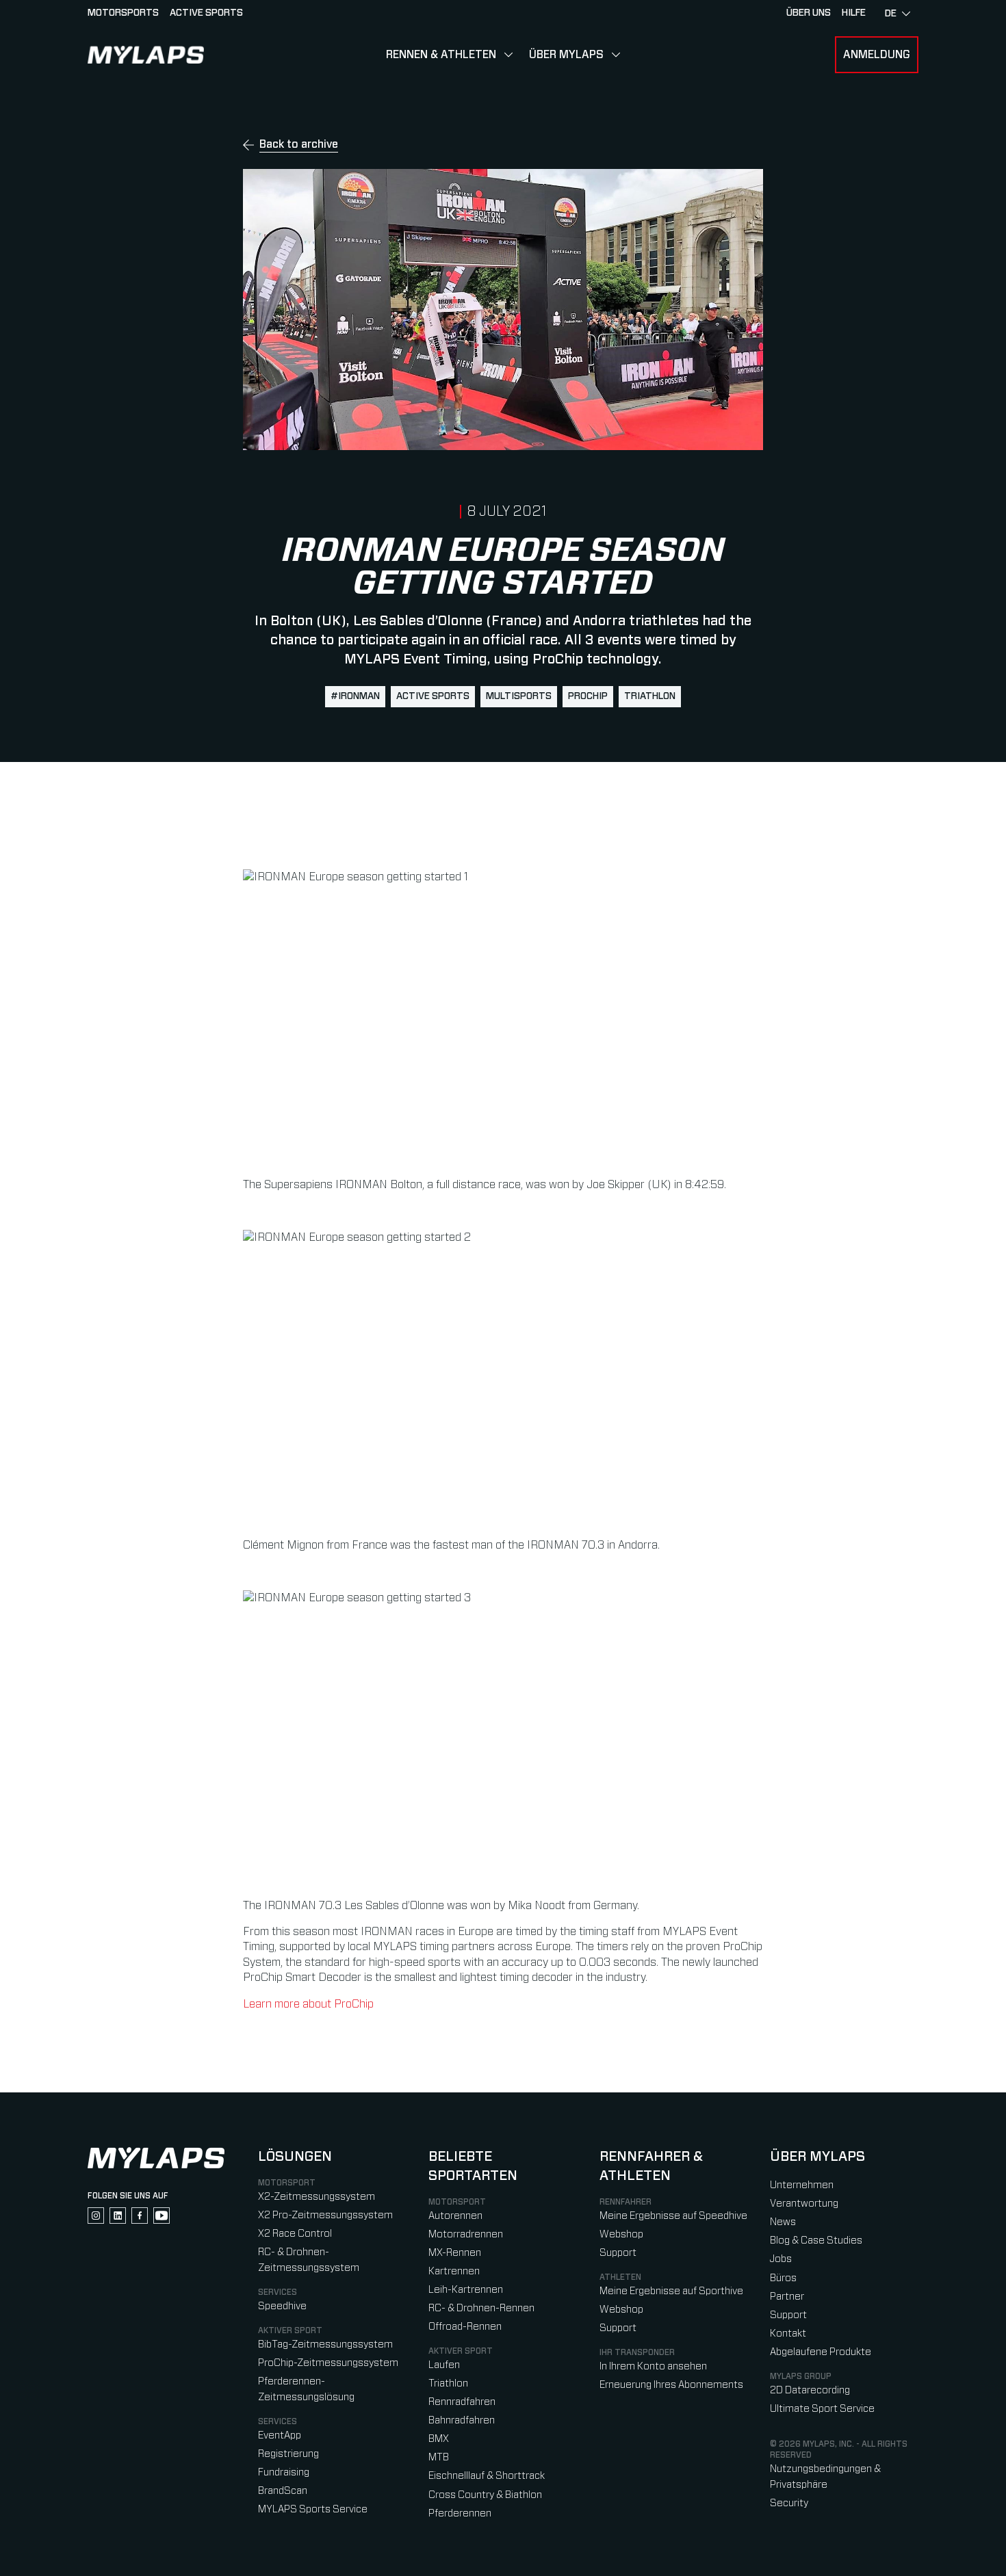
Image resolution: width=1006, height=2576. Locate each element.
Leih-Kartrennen (466, 2290)
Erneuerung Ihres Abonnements (671, 2385)
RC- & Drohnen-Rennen (481, 2308)
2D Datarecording (810, 2390)
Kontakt (788, 2334)
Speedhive (282, 2306)
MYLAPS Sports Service (313, 2509)
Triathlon (448, 2383)
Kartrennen (454, 2271)
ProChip (588, 696)
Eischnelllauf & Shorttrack (487, 2476)
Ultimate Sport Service (822, 2409)
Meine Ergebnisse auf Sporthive (671, 2291)
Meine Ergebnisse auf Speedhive (673, 2216)
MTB (439, 2457)
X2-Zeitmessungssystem (317, 2197)
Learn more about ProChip (308, 2004)
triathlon (650, 696)
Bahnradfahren (462, 2420)
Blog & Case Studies (816, 2240)
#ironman (355, 696)
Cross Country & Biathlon (485, 2495)
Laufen (444, 2365)
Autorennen (455, 2216)
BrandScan (283, 2491)
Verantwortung (804, 2204)
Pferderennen (460, 2513)
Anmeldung (877, 55)
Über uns (809, 13)
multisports (519, 696)
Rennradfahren (462, 2402)
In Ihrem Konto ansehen (653, 2366)
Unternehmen (802, 2185)
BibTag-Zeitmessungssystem (325, 2344)
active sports (433, 696)
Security (789, 2503)
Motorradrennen (466, 2234)
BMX (439, 2439)
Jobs (781, 2259)
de (891, 14)
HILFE (854, 13)
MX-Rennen (455, 2253)
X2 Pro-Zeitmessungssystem (325, 2215)
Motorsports (123, 13)
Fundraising (284, 2472)
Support (618, 2253)
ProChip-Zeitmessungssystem (328, 2363)
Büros (783, 2278)
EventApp (280, 2435)
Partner (787, 2297)
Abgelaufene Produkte (821, 2352)
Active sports (206, 13)
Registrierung (288, 2454)
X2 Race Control (295, 2234)
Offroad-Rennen (465, 2327)
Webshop (621, 2234)
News (783, 2222)
